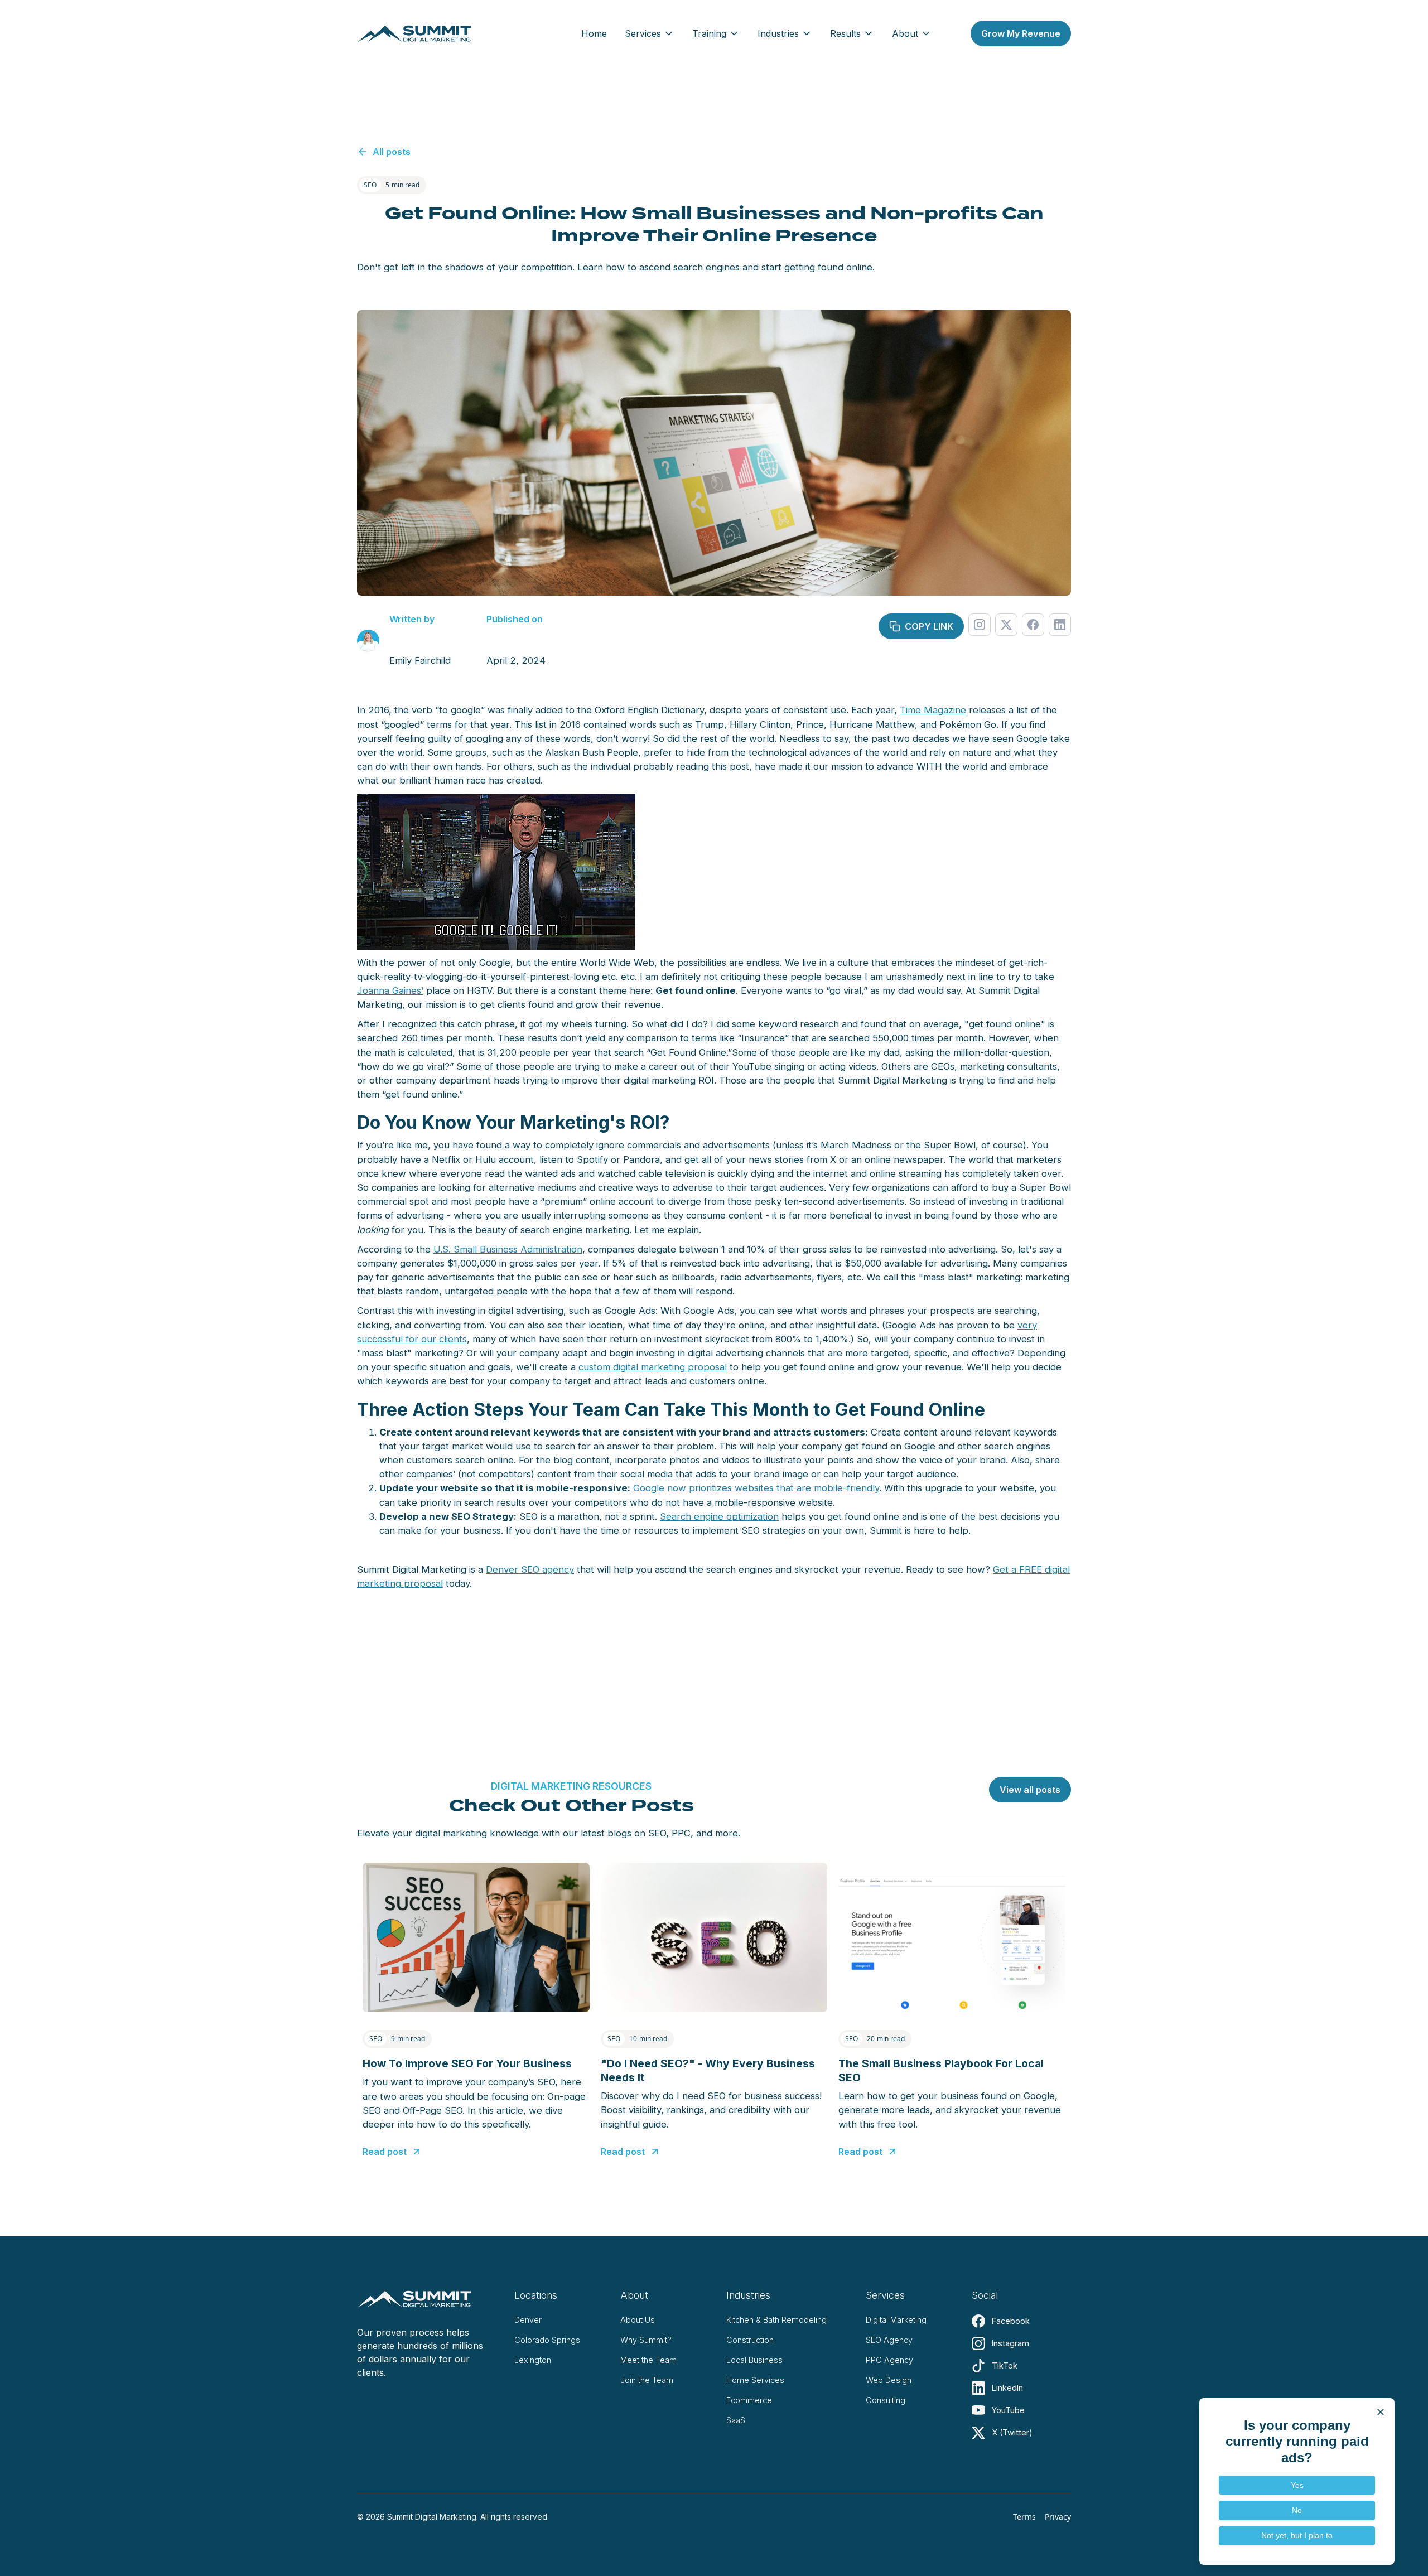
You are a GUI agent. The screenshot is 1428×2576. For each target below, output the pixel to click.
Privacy (1058, 2517)
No (1297, 2510)
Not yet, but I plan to (1297, 2535)
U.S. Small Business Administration (508, 1249)
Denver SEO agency (530, 1569)
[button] (650, 33)
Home (594, 33)
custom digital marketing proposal (653, 1367)
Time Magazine (933, 710)
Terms (1024, 2517)
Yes (1297, 2485)
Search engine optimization (719, 1516)
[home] (414, 33)
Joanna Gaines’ (390, 990)
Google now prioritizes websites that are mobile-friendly (756, 1488)
